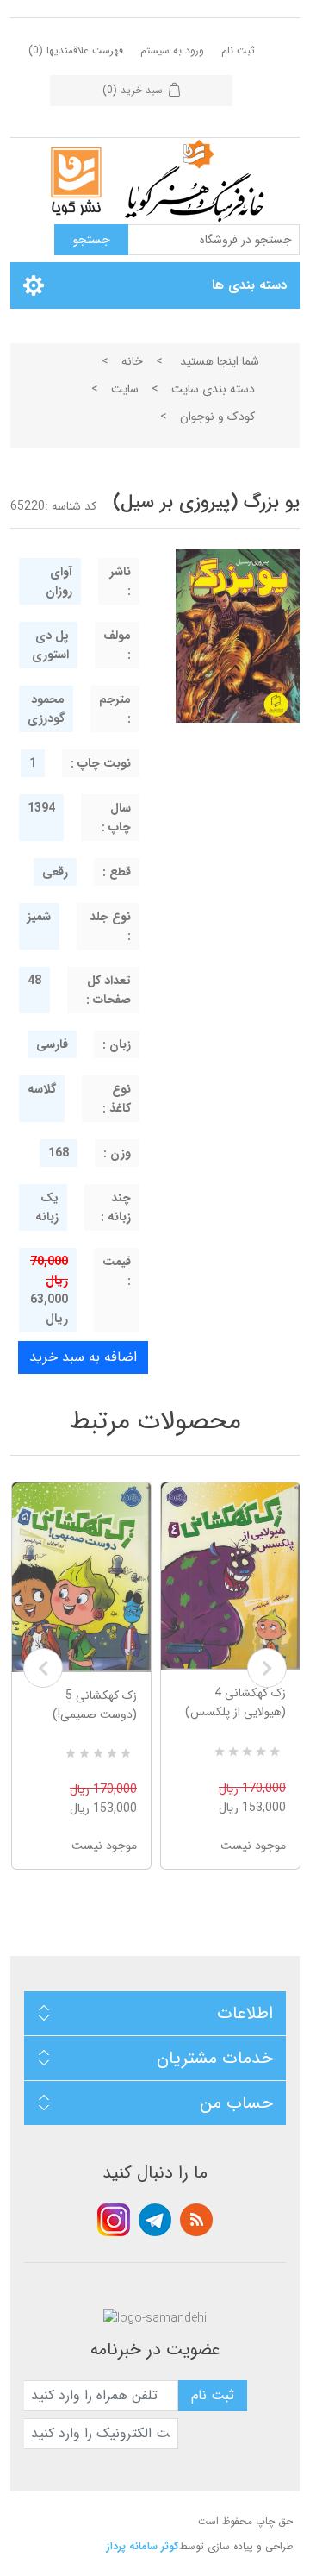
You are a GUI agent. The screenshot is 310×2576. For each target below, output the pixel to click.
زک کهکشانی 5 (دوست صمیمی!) (95, 1705)
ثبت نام (238, 50)
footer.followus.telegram (155, 2220)
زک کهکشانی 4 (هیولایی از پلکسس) (236, 1702)
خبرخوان (196, 2220)
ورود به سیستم (172, 50)
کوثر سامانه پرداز (143, 2546)
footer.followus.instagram (114, 2220)
